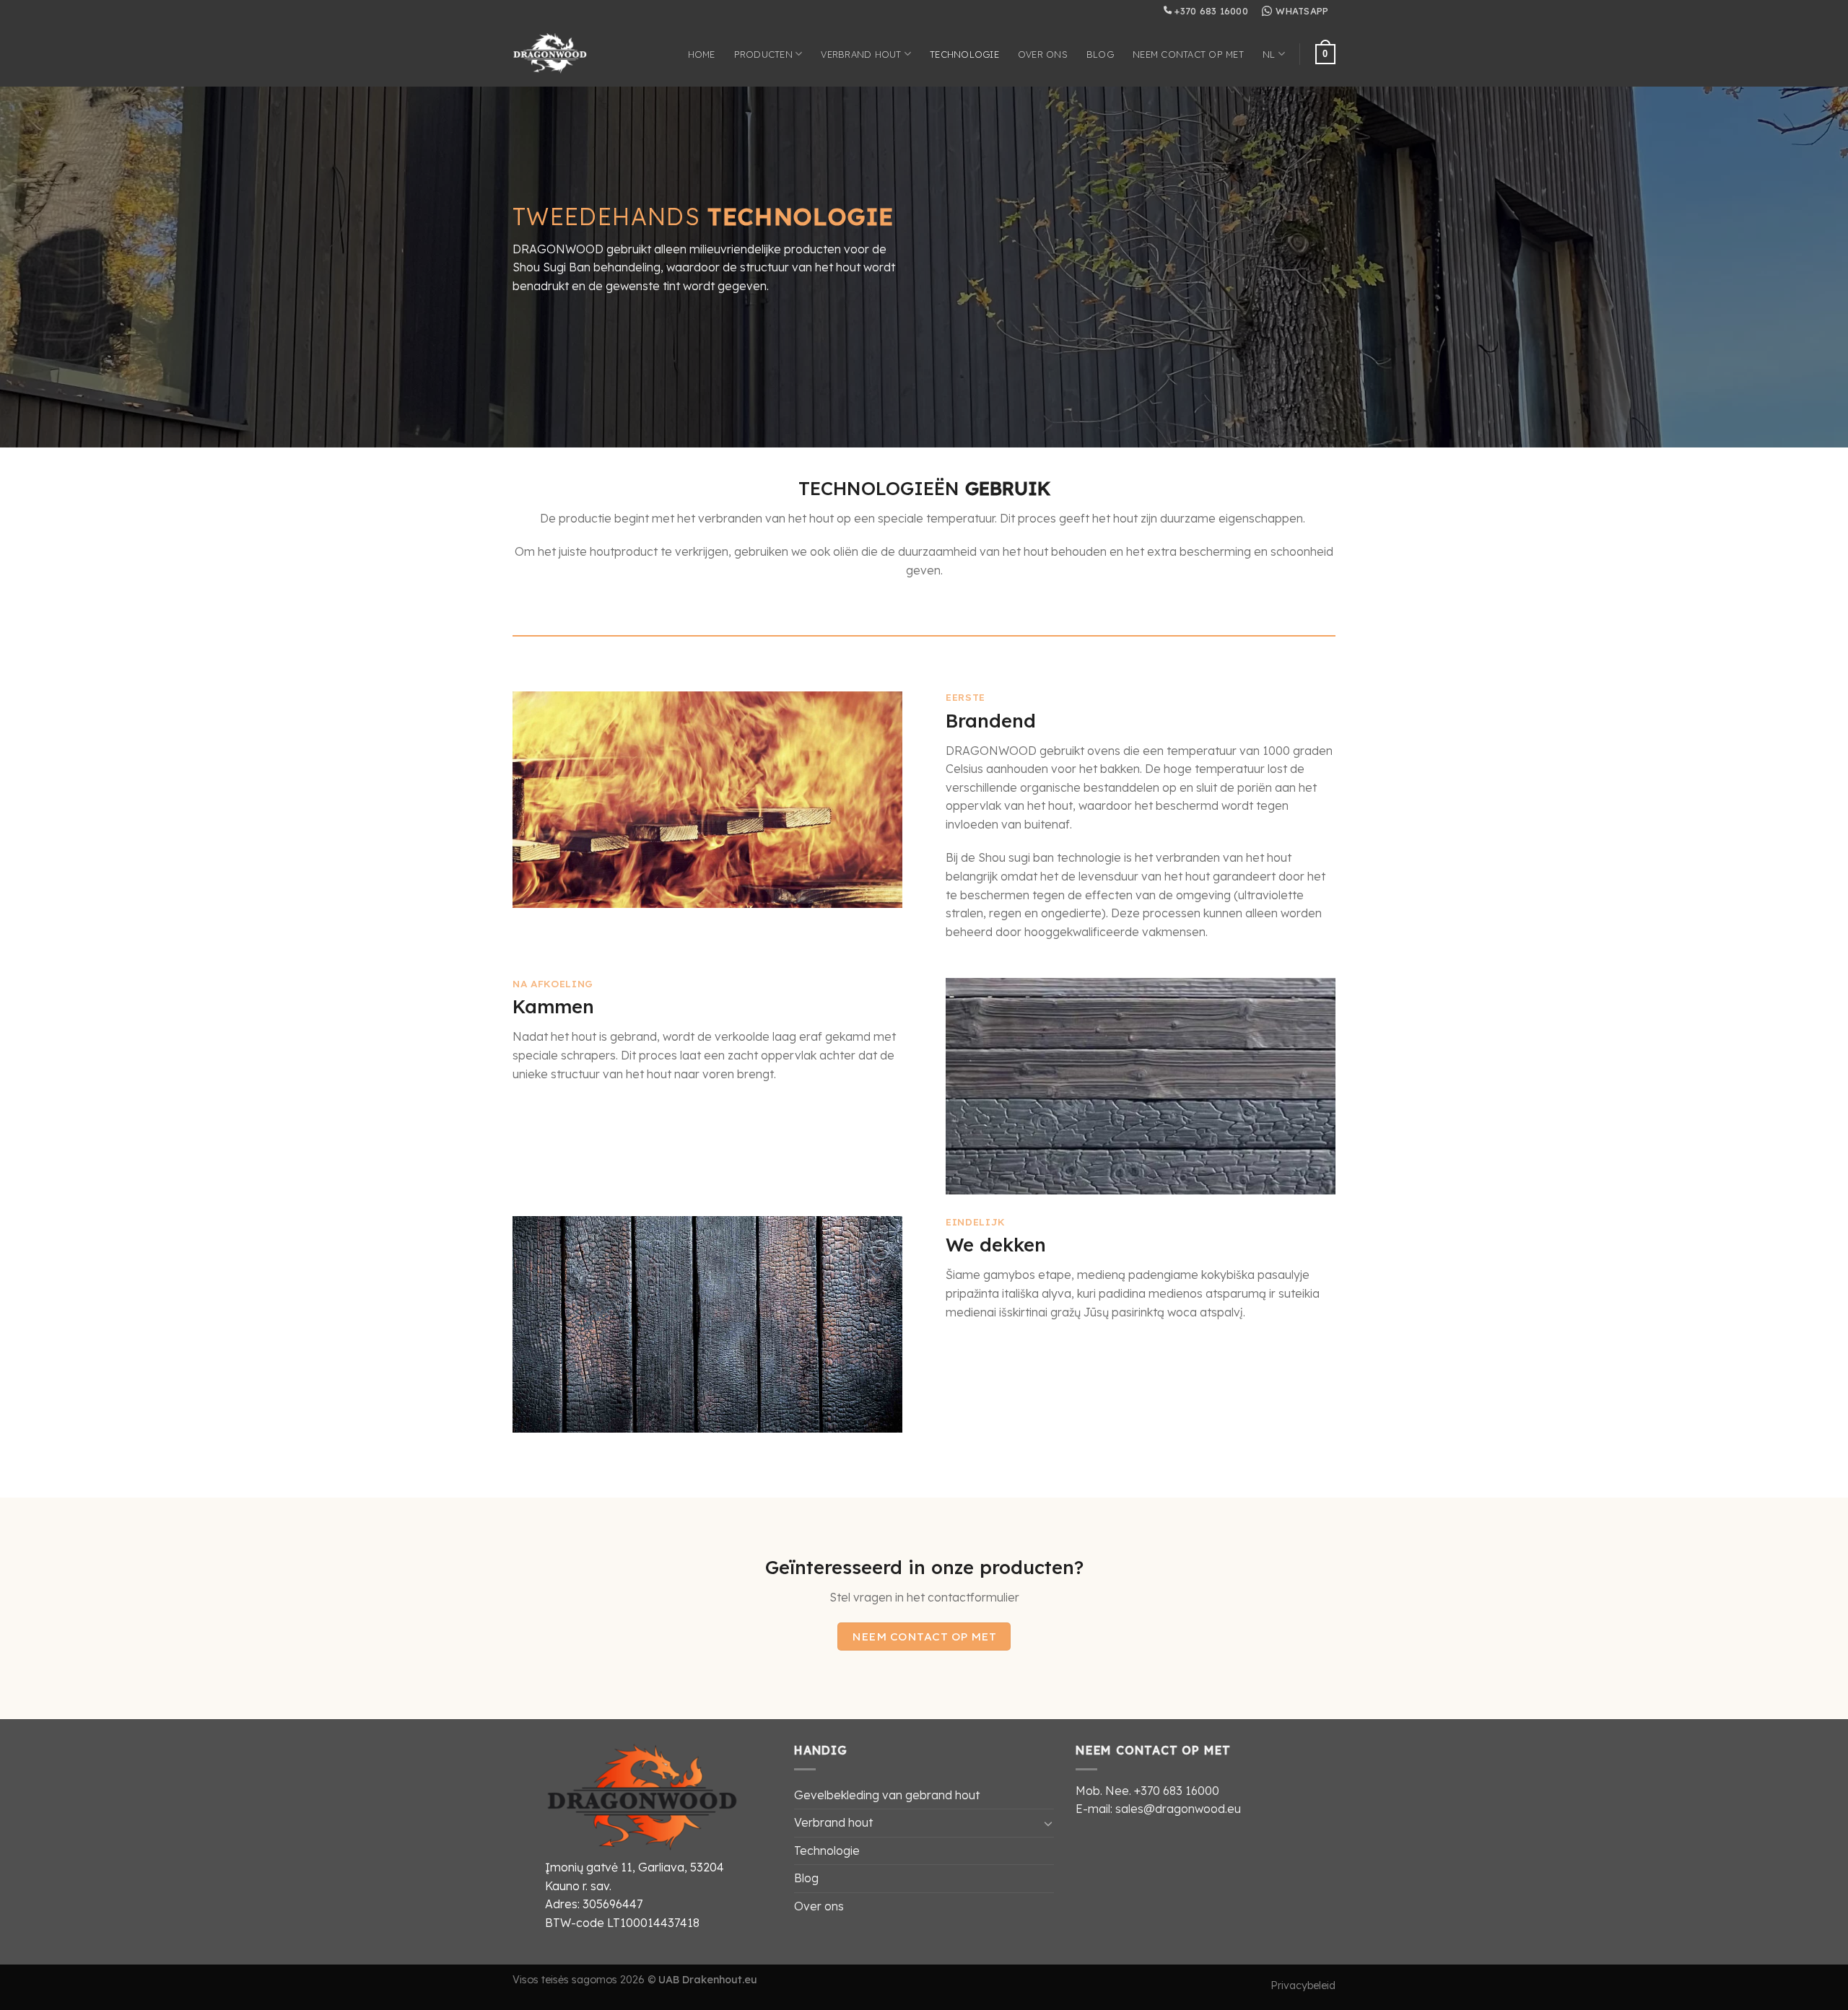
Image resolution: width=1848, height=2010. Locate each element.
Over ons (1043, 54)
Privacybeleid (1303, 1985)
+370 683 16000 (1210, 11)
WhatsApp (1302, 11)
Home (702, 54)
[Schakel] (1048, 1823)
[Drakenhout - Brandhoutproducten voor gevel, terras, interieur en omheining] (562, 54)
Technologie (964, 54)
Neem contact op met (1188, 54)
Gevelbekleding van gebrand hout (887, 1795)
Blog (1100, 54)
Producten (763, 54)
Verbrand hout (861, 54)
